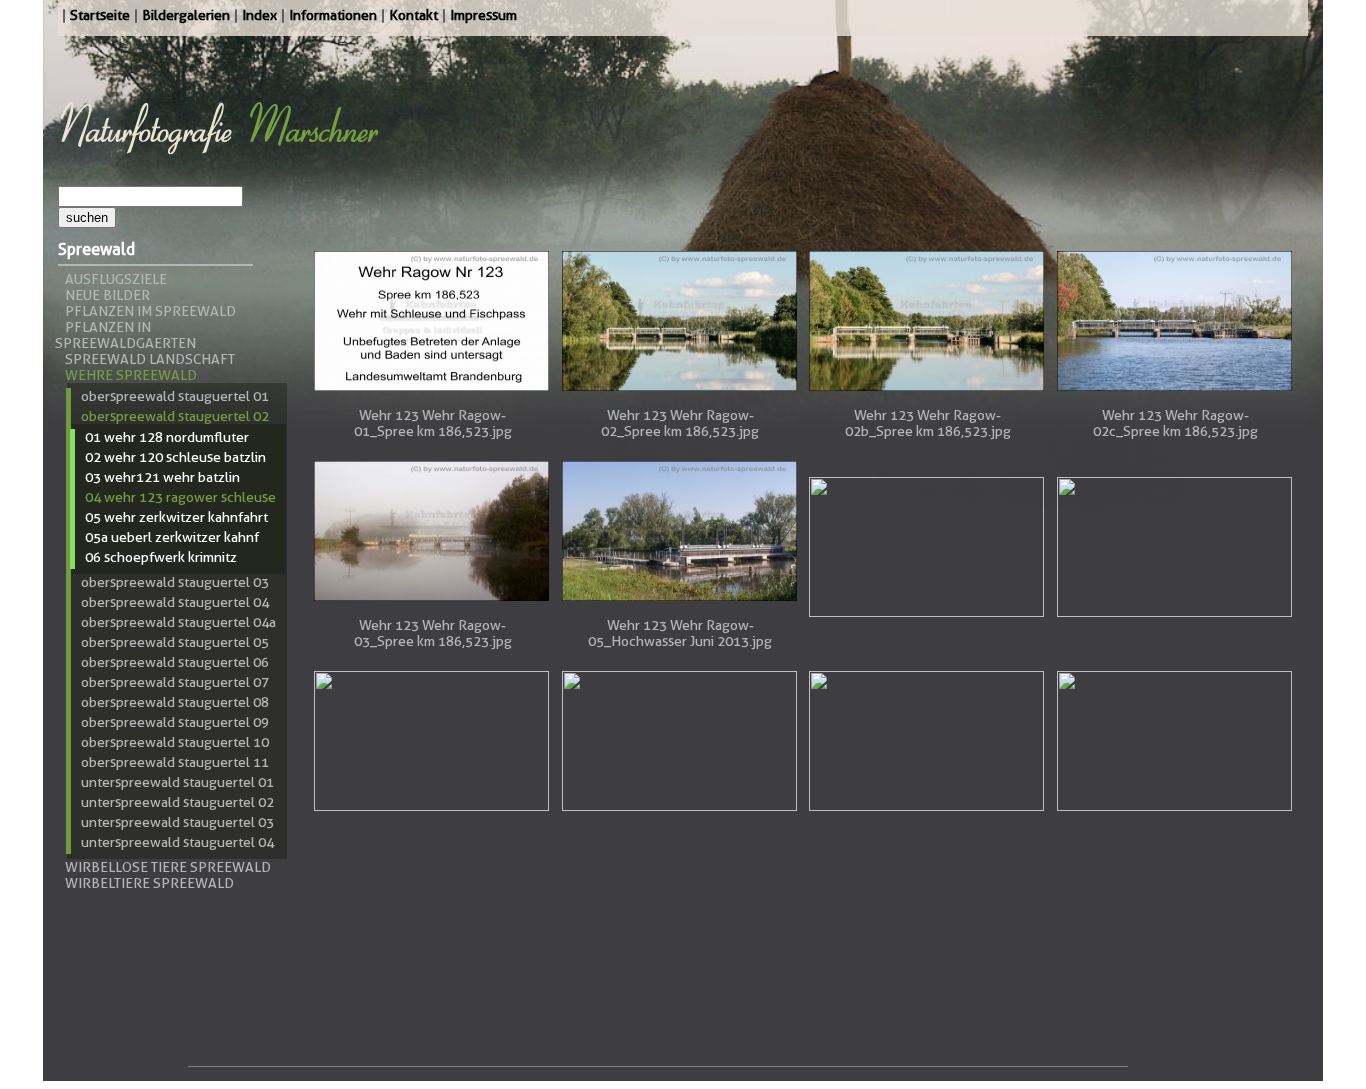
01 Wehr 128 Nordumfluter (167, 437)
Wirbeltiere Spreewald (149, 883)
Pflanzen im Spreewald (150, 311)
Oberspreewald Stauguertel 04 (175, 602)
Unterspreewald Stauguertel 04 (177, 842)
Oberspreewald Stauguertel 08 (175, 702)
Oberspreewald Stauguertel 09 (175, 722)
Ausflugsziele (116, 279)
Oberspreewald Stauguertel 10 (175, 742)
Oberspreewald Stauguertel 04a (178, 622)
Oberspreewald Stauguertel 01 (175, 396)
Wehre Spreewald (131, 375)
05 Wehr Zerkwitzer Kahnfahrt (176, 517)
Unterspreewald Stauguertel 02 (177, 802)
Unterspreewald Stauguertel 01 (177, 782)
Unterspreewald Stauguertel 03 (177, 822)
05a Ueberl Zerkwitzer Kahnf (172, 537)
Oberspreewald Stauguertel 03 (175, 582)
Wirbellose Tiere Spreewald (168, 867)
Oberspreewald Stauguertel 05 (175, 642)
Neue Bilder (107, 295)
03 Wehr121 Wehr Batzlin (162, 477)
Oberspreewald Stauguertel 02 (175, 416)
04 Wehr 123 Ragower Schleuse (180, 497)
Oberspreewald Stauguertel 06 (175, 662)
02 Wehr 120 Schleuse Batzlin (175, 457)
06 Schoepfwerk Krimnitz (161, 557)
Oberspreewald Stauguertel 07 (175, 682)
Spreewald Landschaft (150, 359)
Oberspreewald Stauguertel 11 (175, 762)
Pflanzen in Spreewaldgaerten (125, 335)
